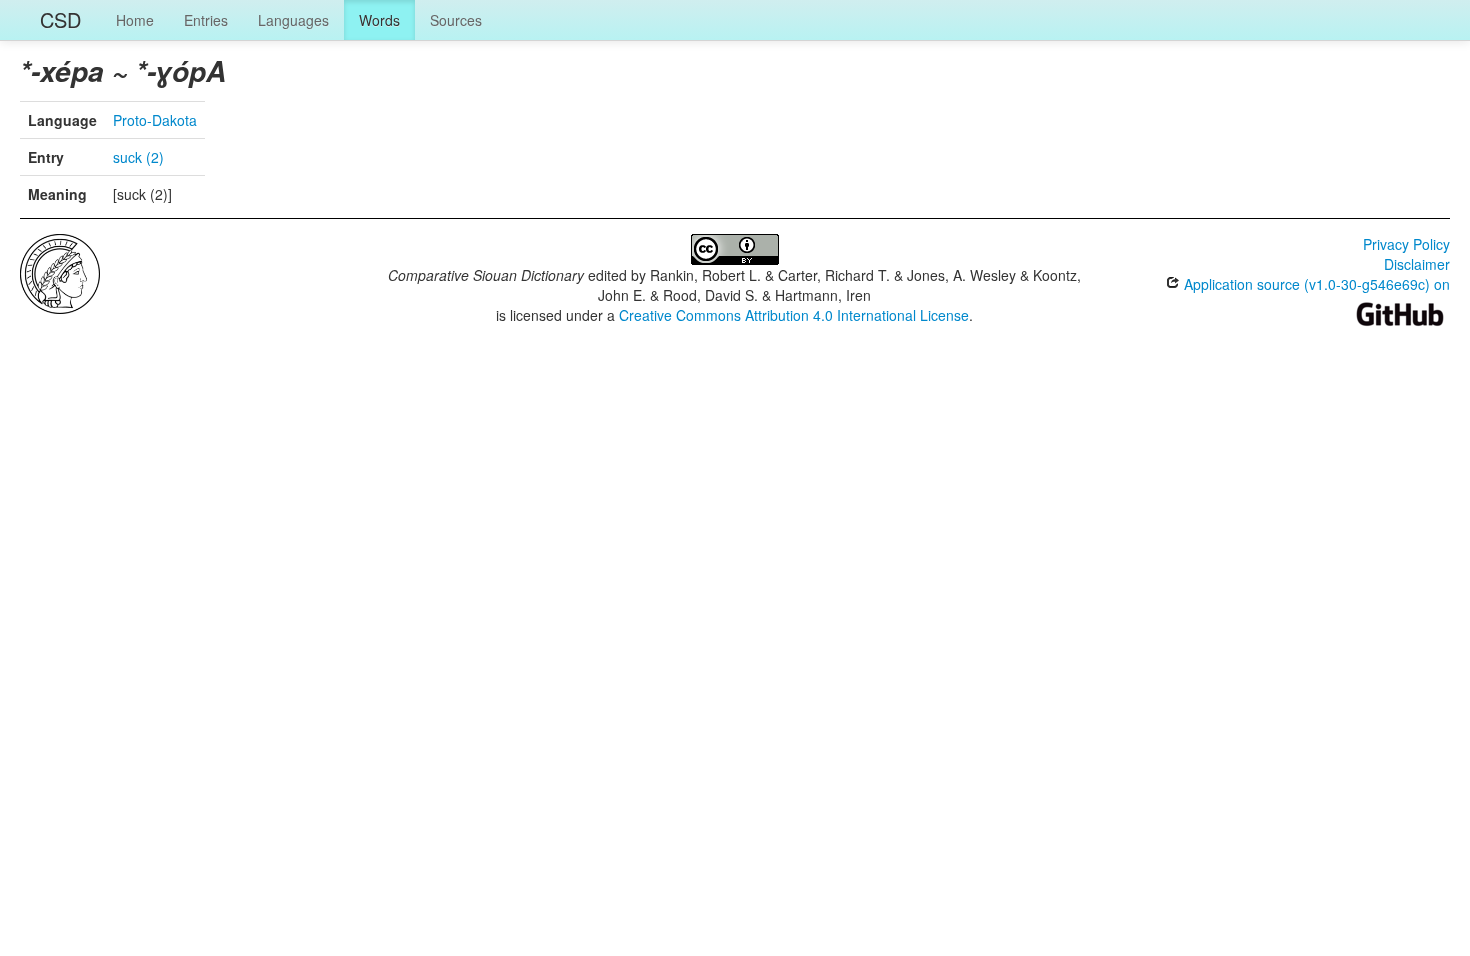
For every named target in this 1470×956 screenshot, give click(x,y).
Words (379, 20)
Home (135, 20)
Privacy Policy (1406, 244)
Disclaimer (1417, 264)
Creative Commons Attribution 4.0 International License (794, 315)
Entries (206, 20)
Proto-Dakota (155, 120)
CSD (60, 19)
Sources (456, 20)
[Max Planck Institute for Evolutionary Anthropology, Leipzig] (60, 272)
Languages (293, 20)
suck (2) (138, 157)
